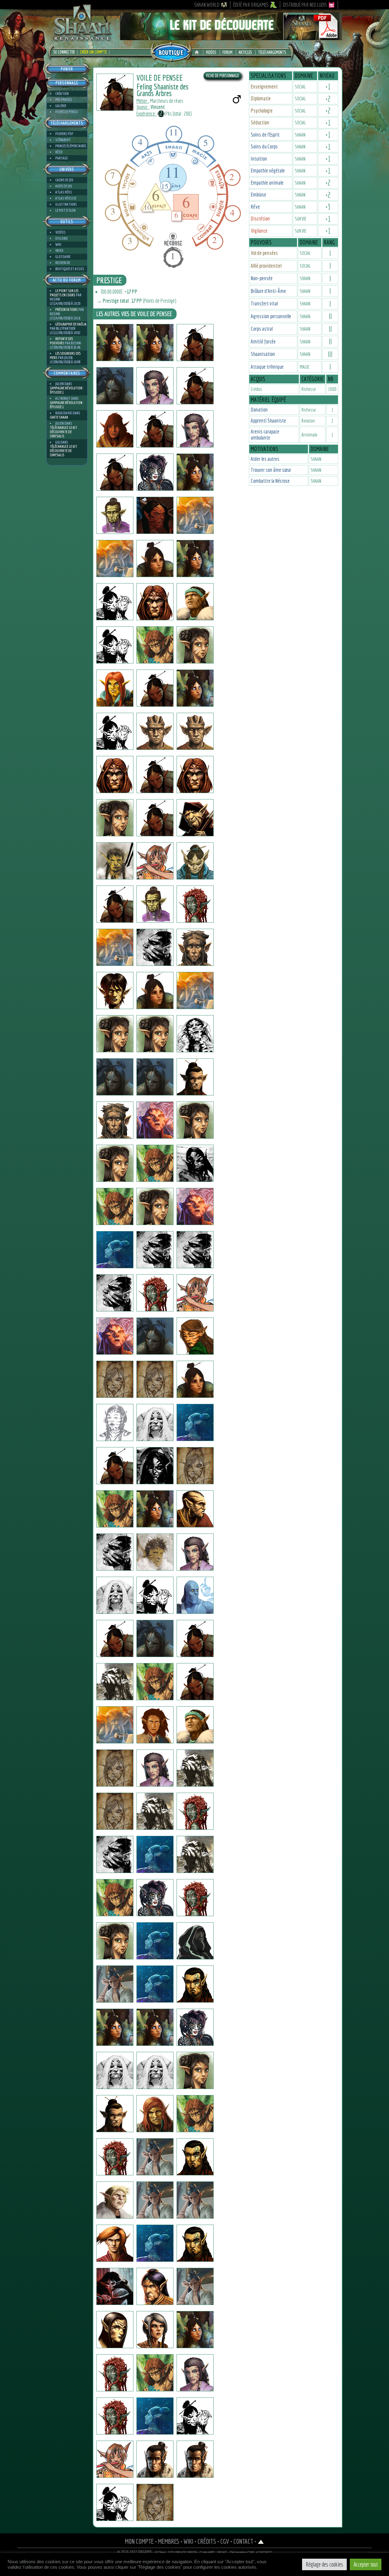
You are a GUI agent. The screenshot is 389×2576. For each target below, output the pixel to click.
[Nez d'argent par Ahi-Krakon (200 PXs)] (155, 2330)
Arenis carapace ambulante (265, 435)
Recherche (63, 263)
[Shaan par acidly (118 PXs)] (115, 1509)
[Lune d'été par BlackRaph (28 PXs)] (115, 1120)
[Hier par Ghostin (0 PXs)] (155, 515)
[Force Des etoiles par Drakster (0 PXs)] (115, 904)
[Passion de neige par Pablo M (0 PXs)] (195, 2286)
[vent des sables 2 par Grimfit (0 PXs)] (115, 2200)
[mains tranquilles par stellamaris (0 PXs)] (115, 559)
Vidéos (211, 52)
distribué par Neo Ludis (305, 5)
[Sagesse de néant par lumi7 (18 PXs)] (155, 2070)
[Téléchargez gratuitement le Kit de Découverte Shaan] (231, 37)
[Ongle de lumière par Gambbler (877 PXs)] (115, 990)
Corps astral (262, 329)
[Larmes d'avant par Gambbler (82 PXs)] (155, 1163)
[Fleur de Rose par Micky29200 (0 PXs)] (155, 1293)
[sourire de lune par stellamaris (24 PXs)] (155, 2027)
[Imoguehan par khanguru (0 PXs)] (155, 559)
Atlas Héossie (66, 198)
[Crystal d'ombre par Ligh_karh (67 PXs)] (115, 2286)
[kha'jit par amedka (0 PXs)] (115, 1811)
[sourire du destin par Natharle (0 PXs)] (195, 1466)
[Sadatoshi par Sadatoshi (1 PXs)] (115, 472)
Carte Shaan (59, 417)
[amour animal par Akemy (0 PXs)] (155, 2373)
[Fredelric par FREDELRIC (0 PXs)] (195, 386)
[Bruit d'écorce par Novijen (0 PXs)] (115, 386)
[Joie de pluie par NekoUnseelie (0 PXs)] (155, 472)
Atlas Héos (64, 192)
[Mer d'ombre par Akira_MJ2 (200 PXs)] (155, 1422)
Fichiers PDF (64, 134)
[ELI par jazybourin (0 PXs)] (195, 1595)
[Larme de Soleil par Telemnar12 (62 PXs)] (155, 343)
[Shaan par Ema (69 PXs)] (115, 1941)
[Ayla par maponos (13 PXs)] (115, 2070)
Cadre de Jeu (64, 180)
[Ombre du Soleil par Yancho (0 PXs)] (115, 1034)
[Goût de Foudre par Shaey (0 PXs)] (195, 602)
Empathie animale (267, 183)
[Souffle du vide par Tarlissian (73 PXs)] (115, 1466)
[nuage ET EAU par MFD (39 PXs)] (155, 2114)
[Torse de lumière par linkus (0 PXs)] (155, 1682)
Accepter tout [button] (366, 2564)
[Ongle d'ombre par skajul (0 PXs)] (155, 731)
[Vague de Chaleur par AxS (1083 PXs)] (195, 1811)
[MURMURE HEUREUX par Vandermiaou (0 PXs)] (155, 1725)
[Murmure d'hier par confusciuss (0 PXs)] (195, 645)
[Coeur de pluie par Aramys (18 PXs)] (155, 2200)
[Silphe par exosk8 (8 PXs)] (195, 559)
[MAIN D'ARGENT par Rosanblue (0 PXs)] (115, 2114)
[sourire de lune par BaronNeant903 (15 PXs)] (115, 1379)
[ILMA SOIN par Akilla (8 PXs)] (115, 2416)
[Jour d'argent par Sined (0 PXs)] (115, 775)
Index (59, 251)
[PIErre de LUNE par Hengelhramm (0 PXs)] (155, 1336)
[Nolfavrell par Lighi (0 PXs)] (195, 947)
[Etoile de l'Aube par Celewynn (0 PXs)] (115, 731)
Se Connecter (64, 52)
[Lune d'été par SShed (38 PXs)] (115, 1077)
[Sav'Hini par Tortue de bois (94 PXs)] (195, 1336)
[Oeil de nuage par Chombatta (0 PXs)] (115, 818)
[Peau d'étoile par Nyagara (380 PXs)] (195, 2027)
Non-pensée (262, 278)
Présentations (67, 310)
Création (62, 94)
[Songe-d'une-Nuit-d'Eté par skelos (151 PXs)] (115, 645)
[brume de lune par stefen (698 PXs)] (195, 818)
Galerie (61, 106)
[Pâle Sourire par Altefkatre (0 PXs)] (155, 1984)
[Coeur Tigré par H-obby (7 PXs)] (115, 1898)
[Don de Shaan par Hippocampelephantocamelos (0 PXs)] (195, 1638)
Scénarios (63, 140)
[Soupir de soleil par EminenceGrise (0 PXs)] (195, 1206)
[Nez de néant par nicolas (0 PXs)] (155, 1077)
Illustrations (66, 204)
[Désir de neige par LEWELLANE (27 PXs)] (155, 2502)
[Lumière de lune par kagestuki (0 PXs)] (195, 429)
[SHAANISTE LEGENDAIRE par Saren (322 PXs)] (155, 2243)
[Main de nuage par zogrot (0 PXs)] (155, 1595)
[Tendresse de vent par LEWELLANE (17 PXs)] (115, 2502)
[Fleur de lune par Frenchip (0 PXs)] (195, 1984)
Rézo (59, 152)
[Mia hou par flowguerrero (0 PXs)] (115, 861)
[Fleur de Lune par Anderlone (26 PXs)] (115, 1984)
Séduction (260, 122)
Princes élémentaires (71, 146)
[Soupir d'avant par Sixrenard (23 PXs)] (195, 2114)
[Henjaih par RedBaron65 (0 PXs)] (195, 1250)
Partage (62, 158)
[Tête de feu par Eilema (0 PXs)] (195, 1120)
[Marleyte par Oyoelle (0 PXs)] (115, 2373)
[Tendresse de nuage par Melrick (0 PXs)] (155, 2459)
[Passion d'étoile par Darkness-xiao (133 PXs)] (195, 2373)
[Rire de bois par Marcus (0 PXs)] (155, 1120)
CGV (225, 2541)
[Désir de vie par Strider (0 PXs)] (195, 1682)
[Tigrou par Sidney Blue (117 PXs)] (195, 2200)
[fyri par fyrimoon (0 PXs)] (195, 1552)
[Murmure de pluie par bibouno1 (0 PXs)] (195, 2243)
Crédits (207, 2541)
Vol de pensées (264, 253)
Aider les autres (265, 459)
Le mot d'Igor (65, 210)
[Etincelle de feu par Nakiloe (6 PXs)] (155, 1768)
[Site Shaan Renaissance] (82, 40)
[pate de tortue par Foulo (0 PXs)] (115, 1725)
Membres (169, 2541)
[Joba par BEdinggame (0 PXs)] (195, 990)
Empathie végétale (268, 171)
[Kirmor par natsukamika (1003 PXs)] (115, 947)
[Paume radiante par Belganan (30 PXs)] (155, 2416)
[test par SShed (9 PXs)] (195, 1077)
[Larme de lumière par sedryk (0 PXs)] (195, 1725)
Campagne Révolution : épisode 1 (67, 390)
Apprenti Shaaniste (268, 421)
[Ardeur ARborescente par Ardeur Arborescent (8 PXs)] (195, 1509)
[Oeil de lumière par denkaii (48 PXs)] (155, 1466)
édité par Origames (251, 5)
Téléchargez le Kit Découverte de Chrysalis (64, 432)
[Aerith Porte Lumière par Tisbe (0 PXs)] (195, 472)
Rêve (255, 207)
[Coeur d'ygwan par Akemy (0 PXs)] (115, 2330)
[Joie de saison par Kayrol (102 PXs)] (155, 2157)
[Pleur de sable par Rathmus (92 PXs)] (195, 2157)
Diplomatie (261, 98)
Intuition (259, 159)
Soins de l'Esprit (265, 135)
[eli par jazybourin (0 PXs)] (115, 1638)
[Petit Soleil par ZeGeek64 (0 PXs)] (115, 2459)
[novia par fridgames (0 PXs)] (195, 1293)
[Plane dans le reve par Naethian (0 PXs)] (115, 1768)
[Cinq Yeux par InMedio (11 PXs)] (155, 947)
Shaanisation (263, 354)
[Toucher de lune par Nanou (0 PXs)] (115, 2157)
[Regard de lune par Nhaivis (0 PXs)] (115, 1552)
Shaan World (207, 5)
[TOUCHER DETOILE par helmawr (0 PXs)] (155, 861)
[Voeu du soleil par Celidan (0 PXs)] (155, 2286)
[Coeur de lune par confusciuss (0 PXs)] (155, 645)
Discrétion (260, 219)
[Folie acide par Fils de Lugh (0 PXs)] (155, 904)
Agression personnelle (271, 316)
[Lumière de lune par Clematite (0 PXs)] (155, 386)
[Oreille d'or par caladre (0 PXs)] (195, 2330)
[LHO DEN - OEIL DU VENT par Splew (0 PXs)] (155, 429)
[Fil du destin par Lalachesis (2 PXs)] (195, 1422)
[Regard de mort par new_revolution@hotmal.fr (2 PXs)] (195, 1898)
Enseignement (264, 87)
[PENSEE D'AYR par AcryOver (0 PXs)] (115, 2243)
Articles (245, 52)
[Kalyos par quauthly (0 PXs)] (155, 602)
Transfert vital (264, 303)
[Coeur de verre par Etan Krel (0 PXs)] (195, 343)
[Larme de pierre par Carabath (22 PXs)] (155, 1509)
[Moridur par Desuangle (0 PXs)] (115, 1336)
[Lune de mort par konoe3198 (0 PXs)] (155, 1206)
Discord (62, 238)
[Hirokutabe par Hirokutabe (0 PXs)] (195, 515)
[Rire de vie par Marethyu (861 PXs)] (155, 1552)
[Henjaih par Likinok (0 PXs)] (115, 1293)
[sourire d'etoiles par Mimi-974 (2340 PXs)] (115, 602)
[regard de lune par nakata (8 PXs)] (155, 990)
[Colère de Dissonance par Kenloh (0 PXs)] (155, 688)
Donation (259, 410)
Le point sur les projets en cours (64, 293)
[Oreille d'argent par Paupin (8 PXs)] (155, 1854)
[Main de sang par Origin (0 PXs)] (195, 904)
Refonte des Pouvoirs (61, 341)
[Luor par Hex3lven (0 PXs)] (195, 1941)
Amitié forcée (263, 341)
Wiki (58, 244)
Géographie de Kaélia (71, 324)
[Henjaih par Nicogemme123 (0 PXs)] (155, 1250)
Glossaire (63, 257)
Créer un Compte (93, 52)
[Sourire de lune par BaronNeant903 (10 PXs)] (155, 1379)
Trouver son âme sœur (271, 470)
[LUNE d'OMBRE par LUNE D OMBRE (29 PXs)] (155, 775)
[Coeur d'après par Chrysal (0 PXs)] (115, 688)
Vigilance (259, 231)
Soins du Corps (264, 146)
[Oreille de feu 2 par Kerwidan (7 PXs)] (115, 1854)
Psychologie (262, 111)
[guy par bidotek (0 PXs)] (115, 1250)
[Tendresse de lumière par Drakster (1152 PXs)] (195, 861)
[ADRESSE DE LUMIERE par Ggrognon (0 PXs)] (195, 1854)
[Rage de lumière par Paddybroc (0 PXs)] (195, 1379)
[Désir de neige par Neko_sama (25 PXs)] (155, 1898)
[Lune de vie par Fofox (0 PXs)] (115, 1595)
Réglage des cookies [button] (324, 2564)
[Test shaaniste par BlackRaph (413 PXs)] (115, 515)
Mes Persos (64, 100)
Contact (243, 2541)
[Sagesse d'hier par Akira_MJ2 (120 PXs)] (115, 1422)
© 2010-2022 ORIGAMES (135, 2552)
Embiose (258, 195)
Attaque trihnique (267, 367)
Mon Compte (139, 2541)
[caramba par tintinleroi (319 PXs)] (195, 1768)
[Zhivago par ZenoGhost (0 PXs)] (195, 2416)
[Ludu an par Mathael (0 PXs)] (115, 1682)
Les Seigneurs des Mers (65, 355)
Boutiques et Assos (70, 269)
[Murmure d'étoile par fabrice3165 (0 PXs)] (155, 1638)
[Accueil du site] (198, 52)
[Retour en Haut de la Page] (261, 2541)
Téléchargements (272, 52)
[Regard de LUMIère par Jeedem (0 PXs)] (195, 775)
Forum (227, 52)
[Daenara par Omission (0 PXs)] (115, 1163)
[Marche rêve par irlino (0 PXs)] (155, 818)
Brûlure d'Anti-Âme (268, 291)
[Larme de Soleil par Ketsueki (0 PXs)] (195, 688)
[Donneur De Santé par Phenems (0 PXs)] (195, 731)
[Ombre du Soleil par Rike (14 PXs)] (155, 1034)
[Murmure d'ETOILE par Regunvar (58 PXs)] (115, 2027)
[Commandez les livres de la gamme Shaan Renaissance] (171, 51)
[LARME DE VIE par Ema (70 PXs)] (195, 2070)
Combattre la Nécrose (270, 481)
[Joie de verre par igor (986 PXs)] (115, 343)
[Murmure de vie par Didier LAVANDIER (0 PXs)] (155, 1811)
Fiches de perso (67, 112)
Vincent (158, 107)
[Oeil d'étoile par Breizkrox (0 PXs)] (195, 1163)
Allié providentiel (266, 266)
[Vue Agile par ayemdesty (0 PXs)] (115, 1206)
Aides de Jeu (64, 186)
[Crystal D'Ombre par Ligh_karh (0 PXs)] (155, 1941)
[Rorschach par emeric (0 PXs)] (195, 1034)
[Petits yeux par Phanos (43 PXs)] (115, 429)
